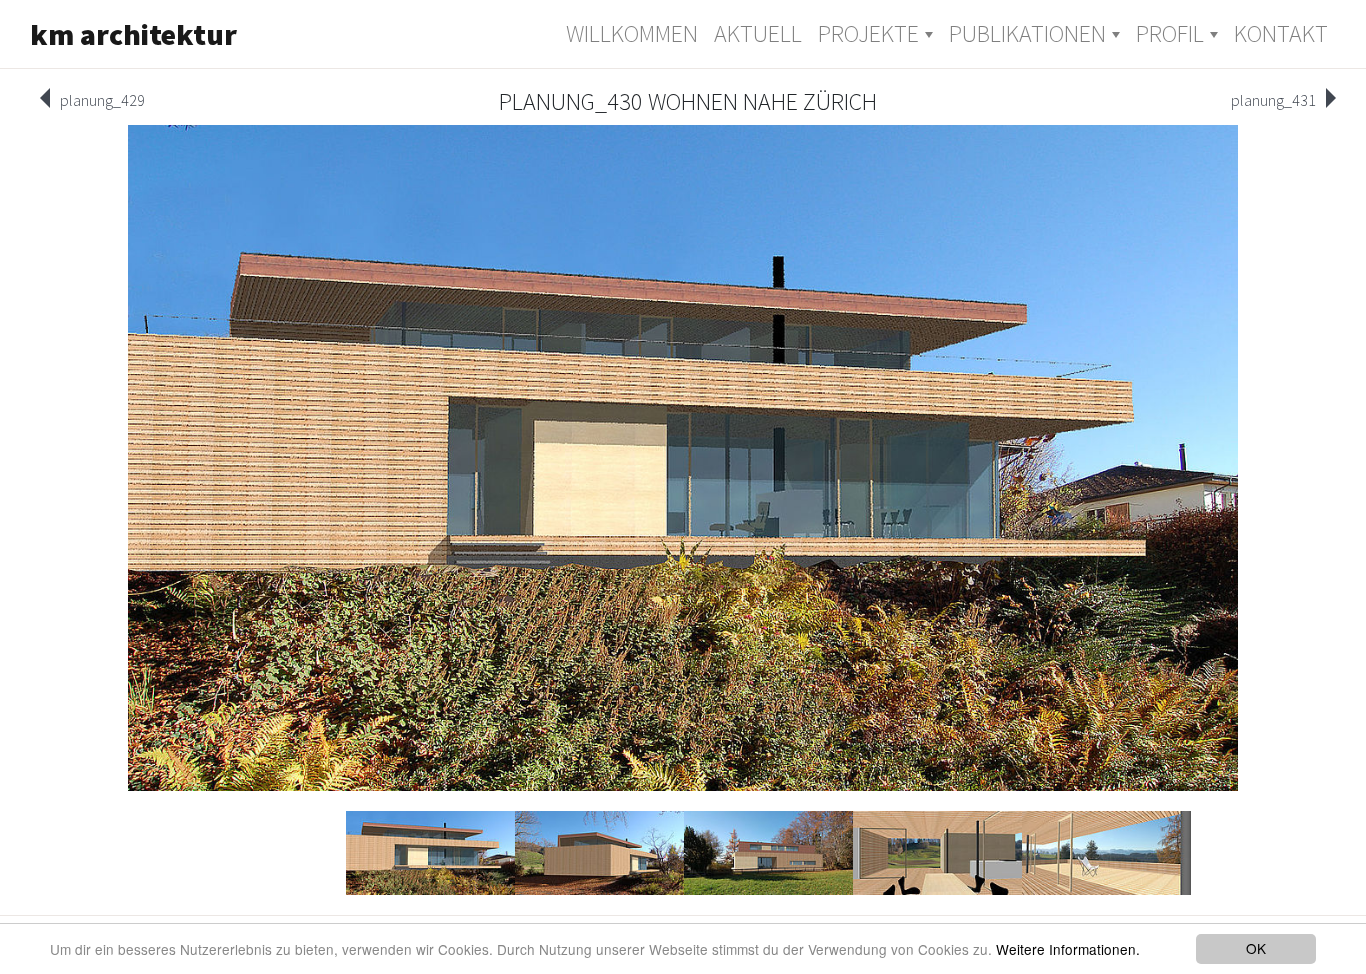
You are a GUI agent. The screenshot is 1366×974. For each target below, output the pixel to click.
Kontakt (1281, 33)
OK (1256, 948)
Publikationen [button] (1027, 33)
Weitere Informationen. (1068, 949)
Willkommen (632, 33)
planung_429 (102, 100)
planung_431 (1273, 100)
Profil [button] (1170, 33)
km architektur (133, 34)
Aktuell (758, 33)
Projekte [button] (868, 33)
